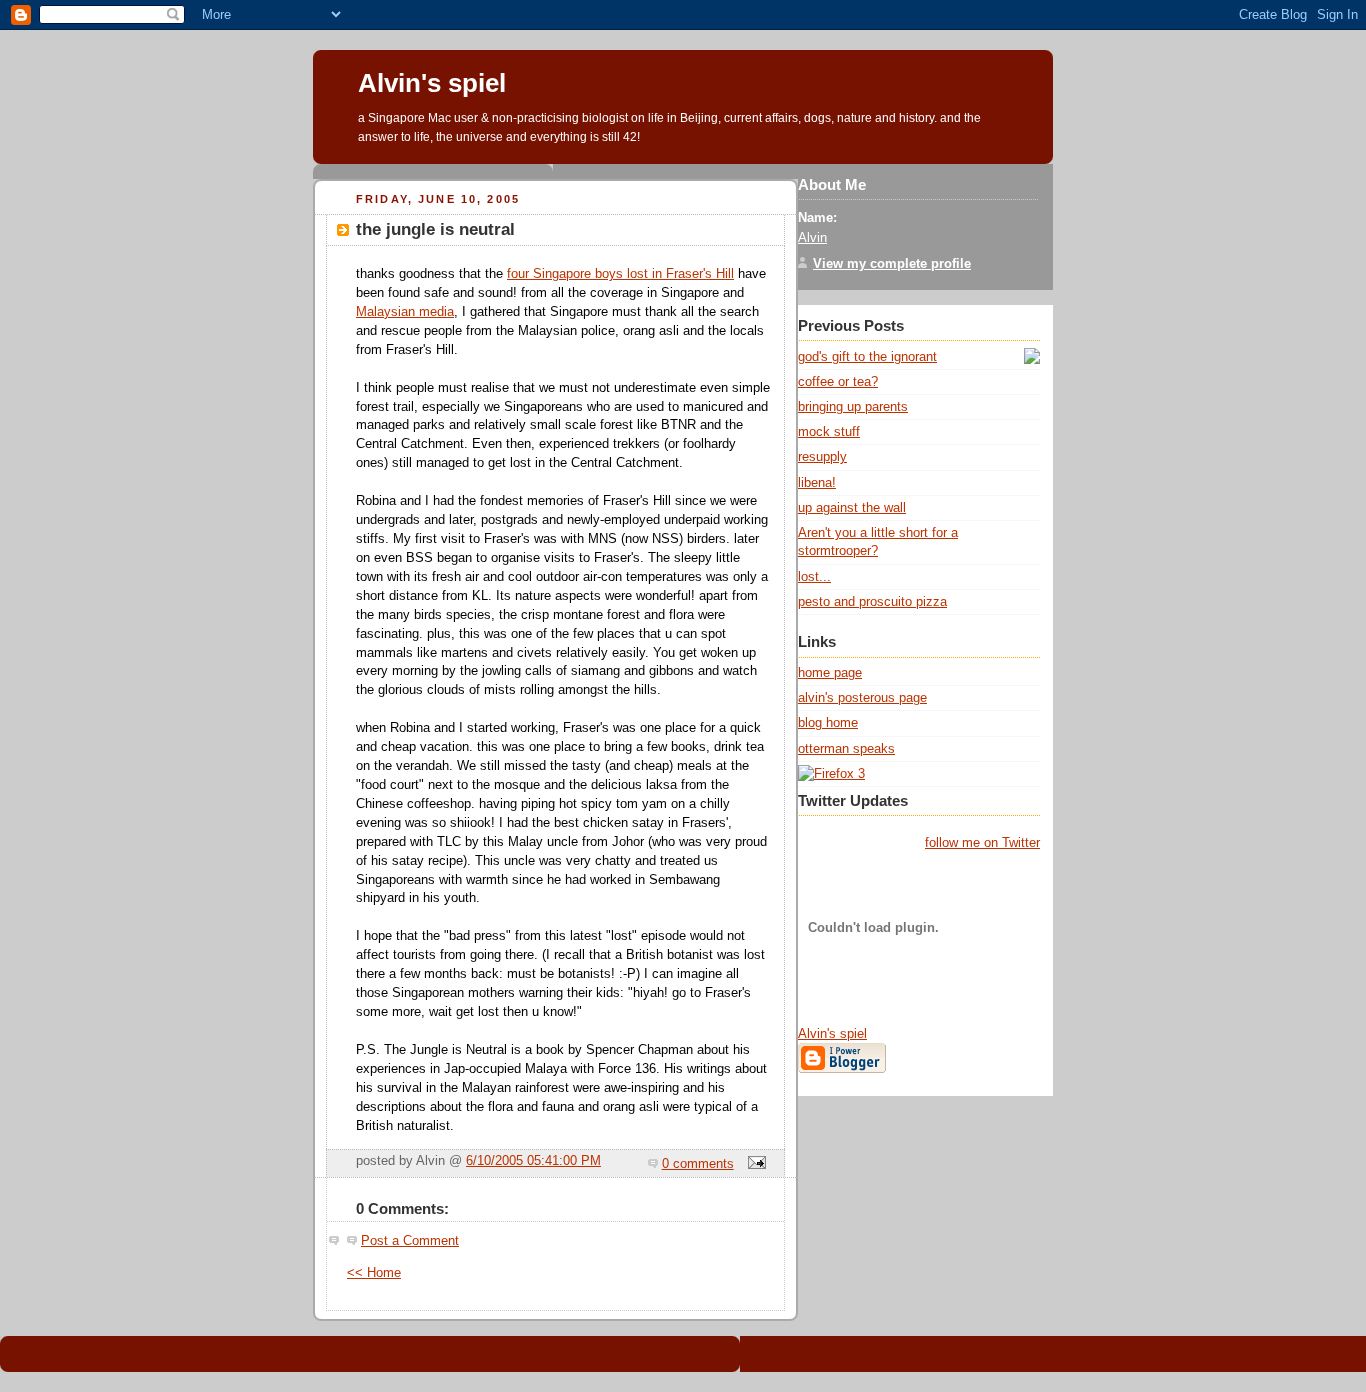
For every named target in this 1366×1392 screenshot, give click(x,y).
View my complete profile (892, 263)
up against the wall (852, 507)
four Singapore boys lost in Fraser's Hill (620, 274)
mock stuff (829, 431)
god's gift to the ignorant (867, 356)
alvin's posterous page (862, 697)
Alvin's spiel (432, 83)
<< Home (374, 1273)
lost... (814, 576)
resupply (822, 456)
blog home (828, 722)
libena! (817, 482)
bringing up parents (853, 406)
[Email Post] (754, 1164)
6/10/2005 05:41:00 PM (533, 1161)
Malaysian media (405, 312)
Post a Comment (410, 1241)
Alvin (812, 237)
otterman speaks (846, 748)
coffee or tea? (838, 381)
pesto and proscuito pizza (872, 601)
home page (830, 672)
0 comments (698, 1164)
